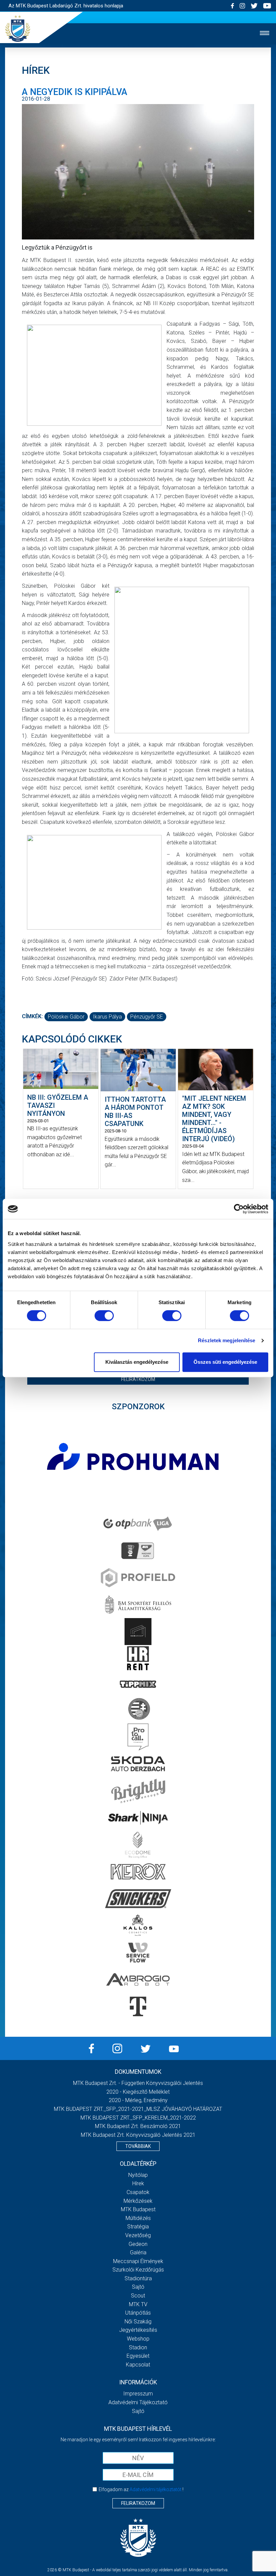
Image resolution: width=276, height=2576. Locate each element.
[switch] (104, 1316)
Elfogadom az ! (141, 2489)
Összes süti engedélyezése (225, 1362)
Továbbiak (138, 2146)
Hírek (138, 2183)
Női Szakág (138, 2322)
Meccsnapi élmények (138, 2261)
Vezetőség (138, 2235)
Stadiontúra (138, 2278)
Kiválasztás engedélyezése (137, 1362)
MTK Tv (138, 2304)
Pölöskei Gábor (66, 1017)
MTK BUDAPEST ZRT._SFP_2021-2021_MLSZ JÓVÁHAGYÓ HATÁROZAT (138, 2109)
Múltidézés (138, 2218)
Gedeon (138, 2244)
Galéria (138, 2252)
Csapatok (138, 2192)
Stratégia (138, 2227)
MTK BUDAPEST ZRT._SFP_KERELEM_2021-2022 (138, 2118)
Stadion (138, 2347)
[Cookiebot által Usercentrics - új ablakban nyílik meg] (239, 1209)
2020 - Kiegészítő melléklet (138, 2092)
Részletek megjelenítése (227, 1340)
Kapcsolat (138, 2365)
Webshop (138, 2339)
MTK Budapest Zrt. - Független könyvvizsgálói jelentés (138, 2083)
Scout (138, 2296)
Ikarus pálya (107, 1017)
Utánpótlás (138, 2313)
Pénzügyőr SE (147, 1017)
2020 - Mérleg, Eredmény (138, 2100)
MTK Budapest (138, 2209)
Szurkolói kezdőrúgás (138, 2270)
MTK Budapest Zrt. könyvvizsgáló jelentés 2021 (138, 2135)
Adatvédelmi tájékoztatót (156, 2489)
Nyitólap (138, 2175)
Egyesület (138, 2356)
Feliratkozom (138, 1379)
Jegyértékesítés (138, 2330)
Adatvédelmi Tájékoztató (138, 2402)
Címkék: (32, 1016)
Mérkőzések (138, 2201)
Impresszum (138, 2394)
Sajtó (138, 2287)
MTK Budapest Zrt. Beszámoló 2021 (138, 2126)
